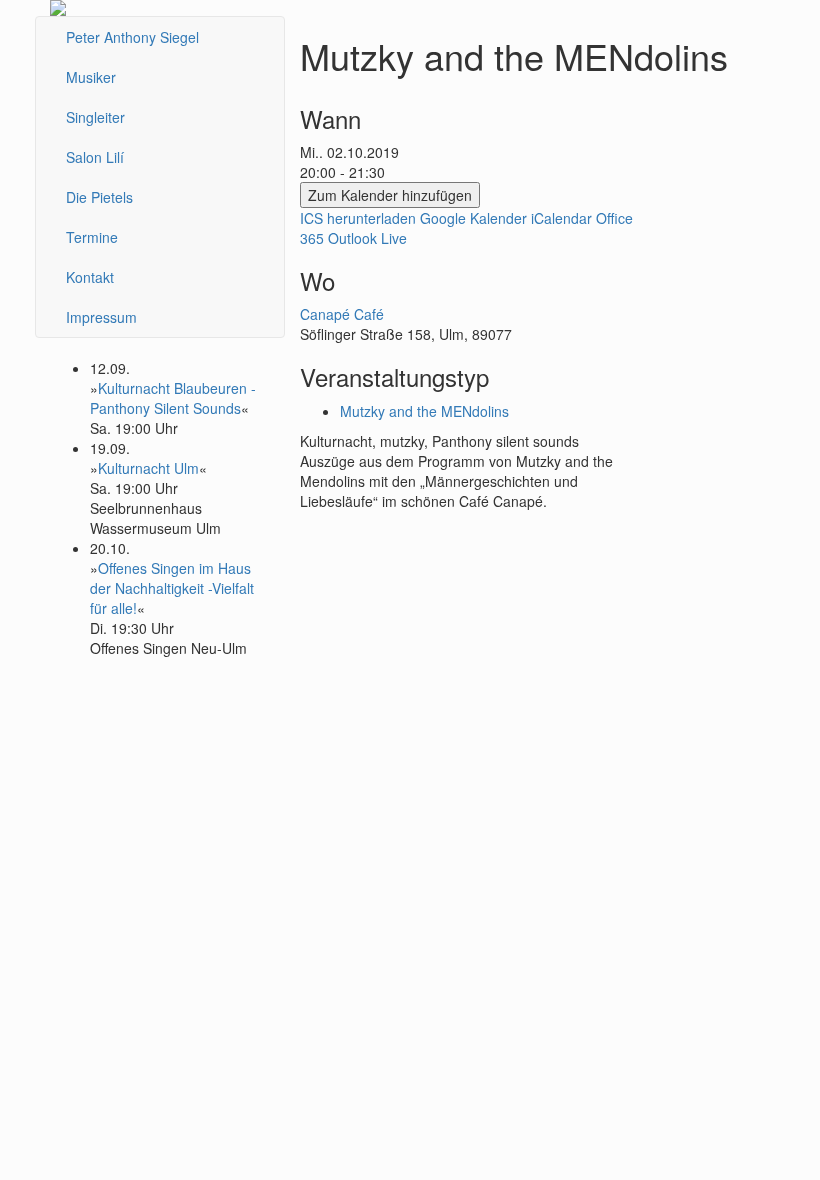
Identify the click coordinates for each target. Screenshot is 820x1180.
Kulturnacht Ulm (148, 468)
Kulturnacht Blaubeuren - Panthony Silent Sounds (173, 398)
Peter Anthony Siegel (132, 37)
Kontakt (90, 277)
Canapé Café (342, 314)
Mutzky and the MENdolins (424, 411)
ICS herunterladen (358, 218)
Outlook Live (367, 238)
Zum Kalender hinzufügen (390, 195)
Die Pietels (99, 197)
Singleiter (95, 117)
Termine (92, 237)
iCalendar (561, 218)
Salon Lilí (95, 157)
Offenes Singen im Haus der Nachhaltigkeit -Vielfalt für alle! (172, 588)
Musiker (91, 77)
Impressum (101, 317)
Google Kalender (473, 218)
